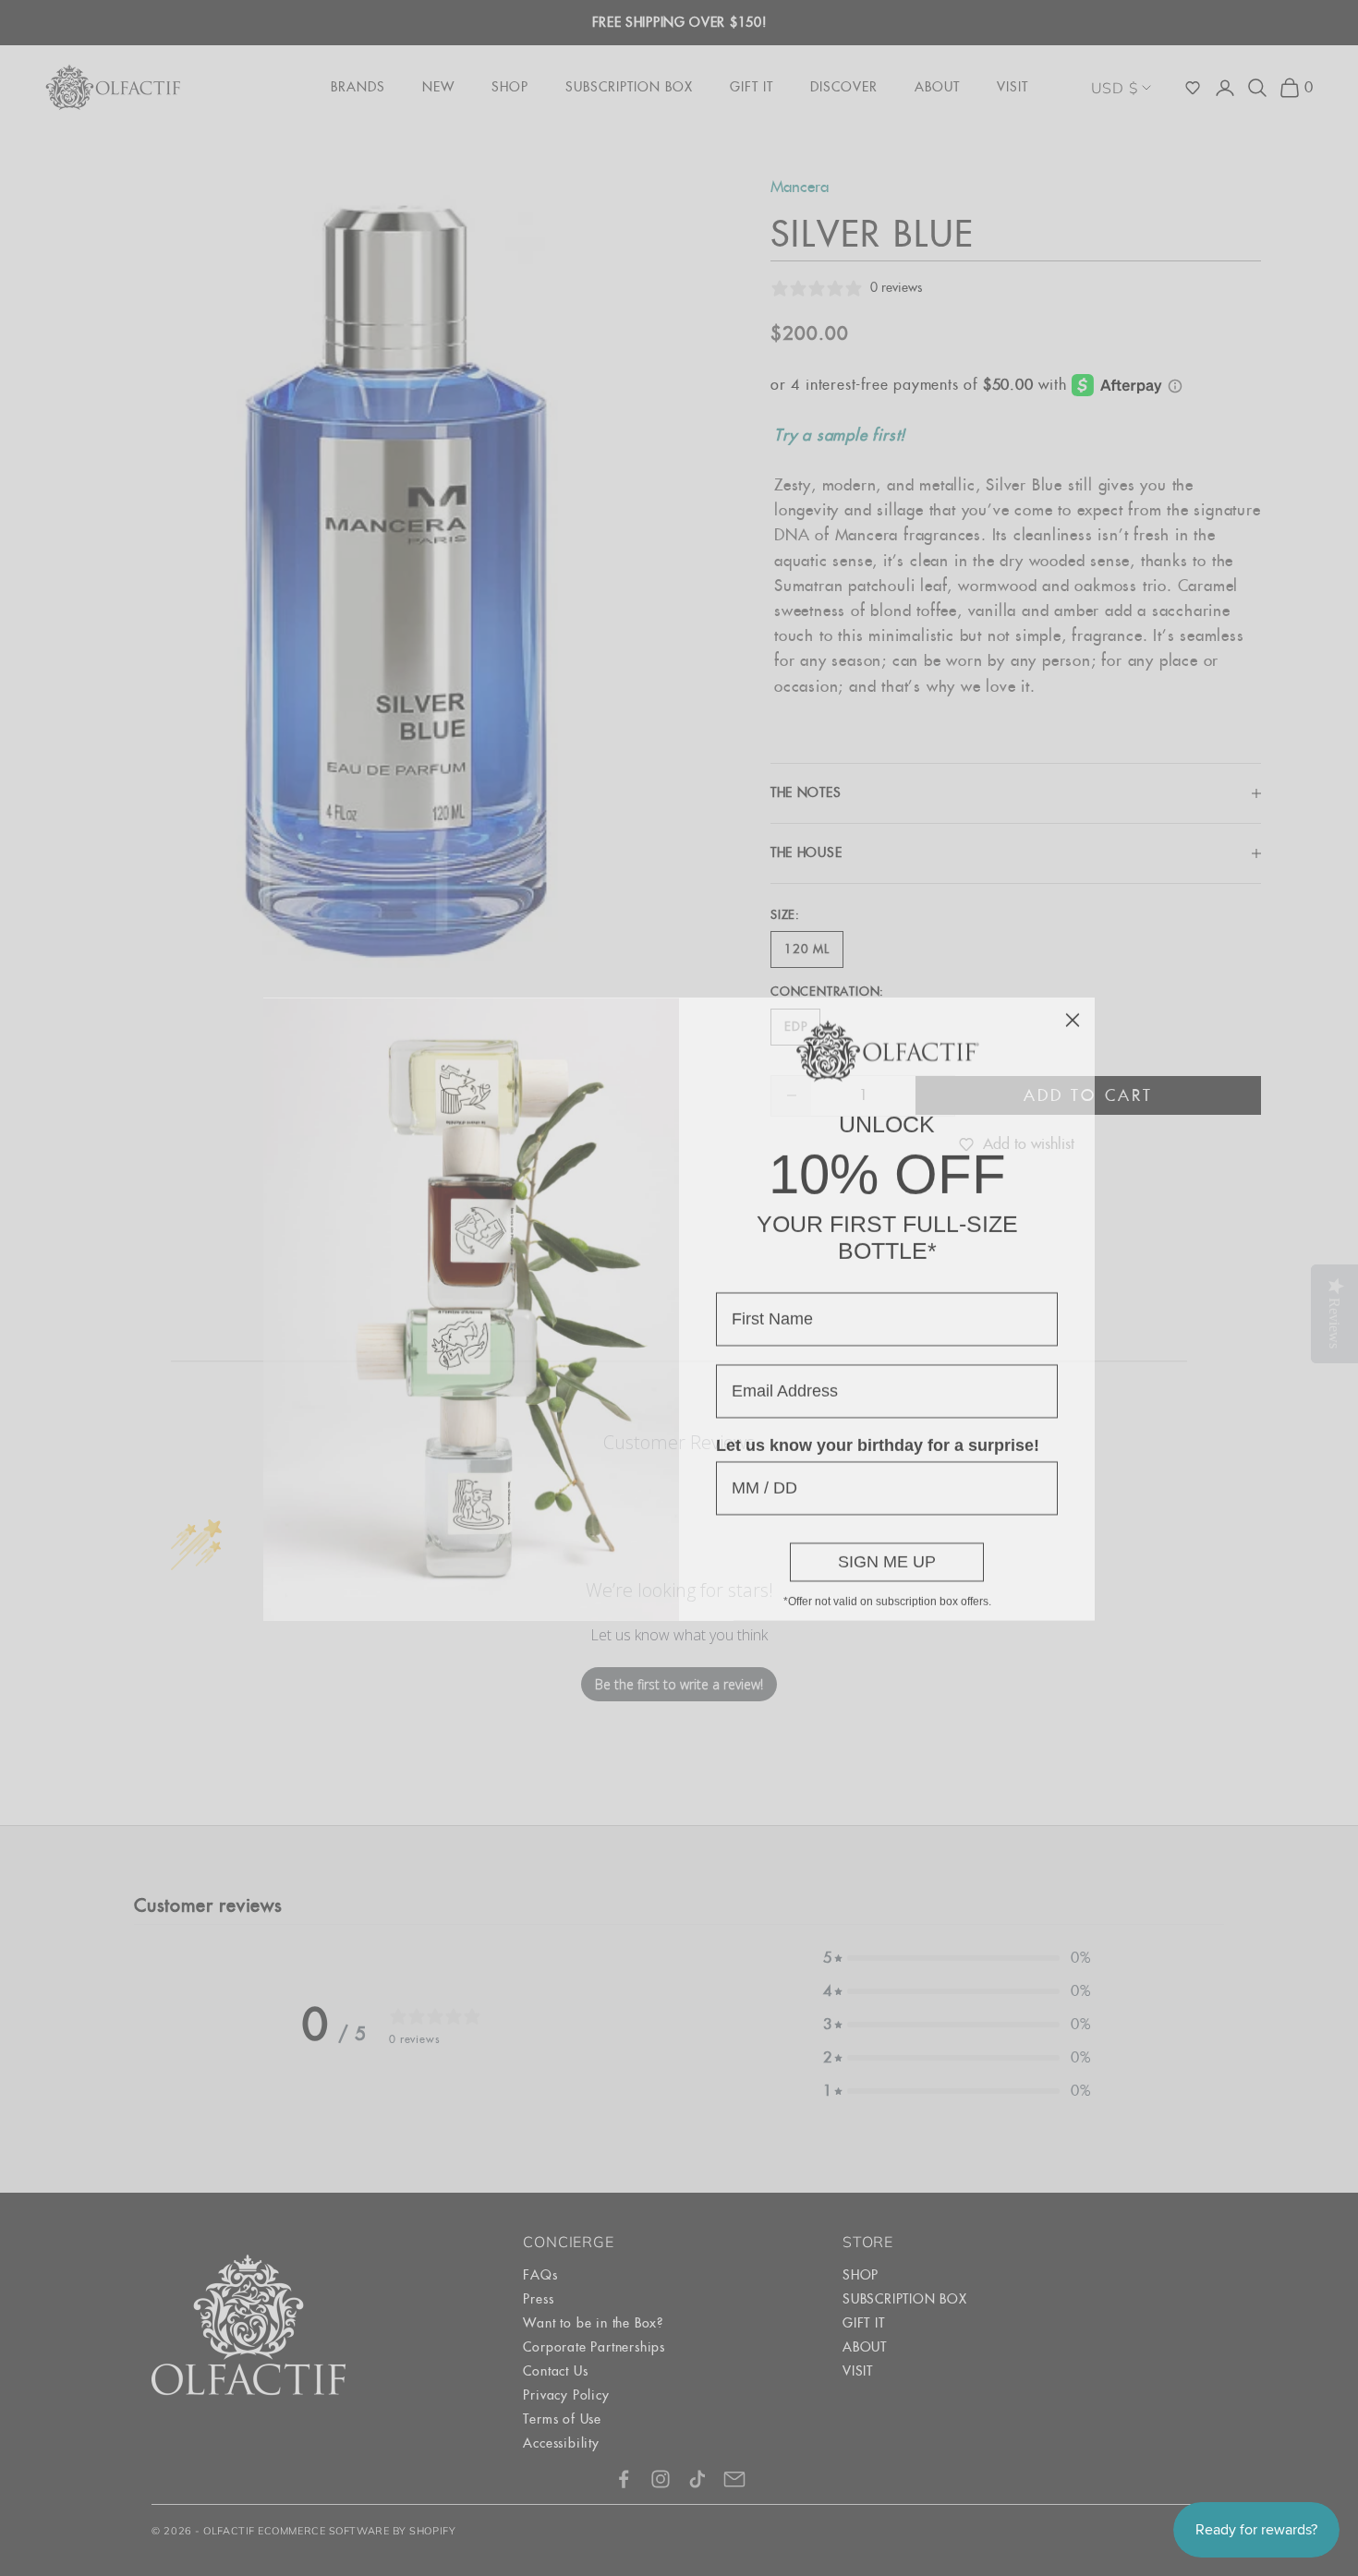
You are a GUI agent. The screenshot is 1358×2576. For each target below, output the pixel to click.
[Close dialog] (1073, 998)
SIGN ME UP (887, 1541)
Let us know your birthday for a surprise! (878, 1424)
